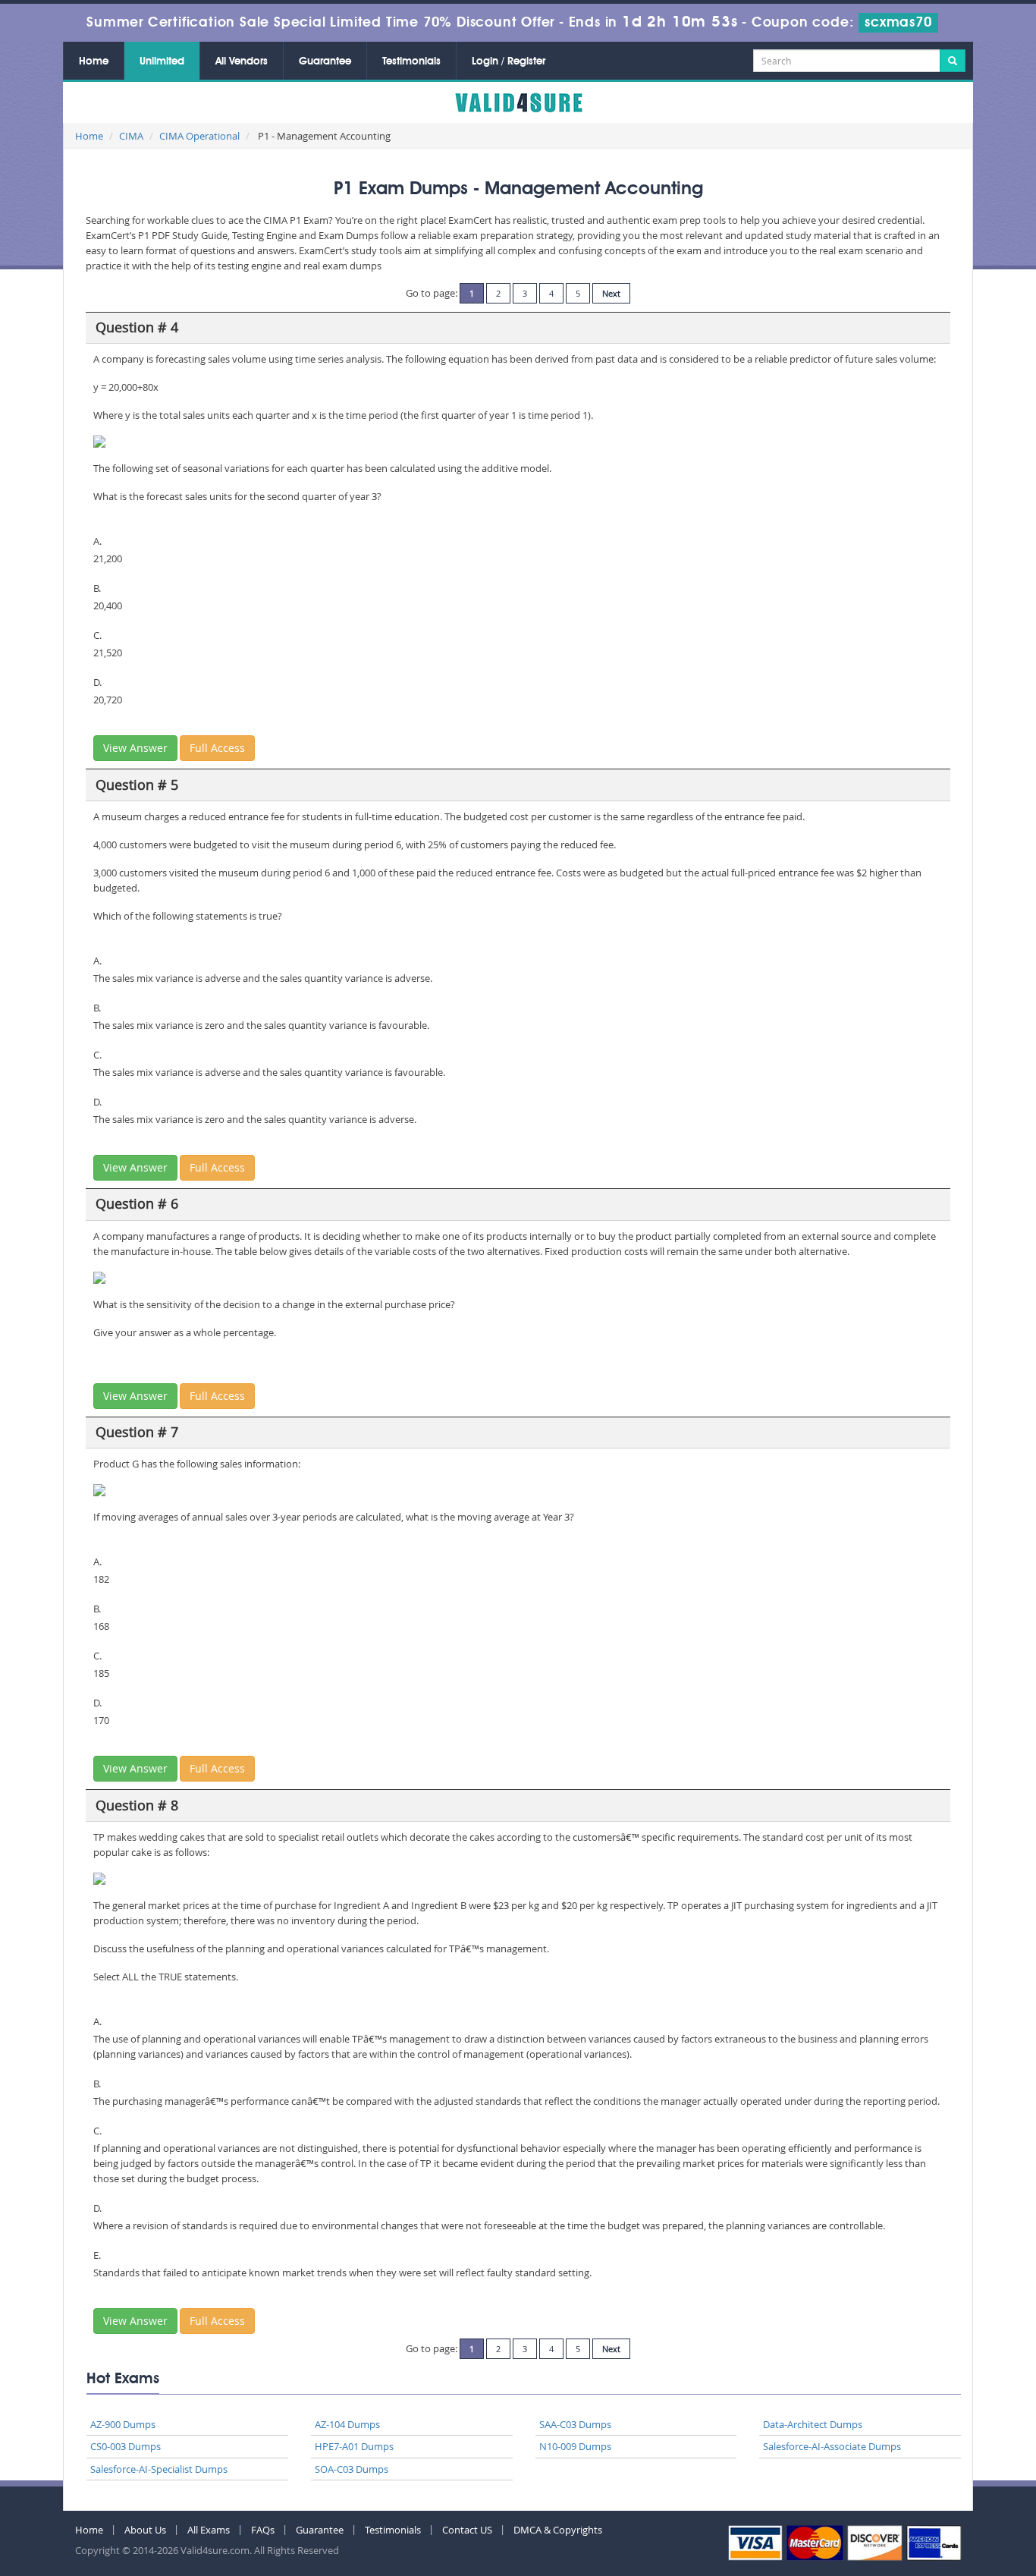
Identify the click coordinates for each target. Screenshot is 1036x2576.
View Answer (135, 748)
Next (611, 293)
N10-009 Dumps (575, 2446)
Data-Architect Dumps (813, 2424)
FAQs (263, 2530)
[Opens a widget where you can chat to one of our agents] (979, 2549)
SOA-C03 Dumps (352, 2469)
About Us (145, 2530)
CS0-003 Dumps (126, 2446)
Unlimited (162, 61)
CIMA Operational (199, 136)
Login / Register (509, 61)
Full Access (217, 748)
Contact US (467, 2530)
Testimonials (411, 61)
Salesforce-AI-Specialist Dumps (159, 2469)
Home (94, 61)
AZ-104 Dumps (347, 2424)
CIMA (131, 136)
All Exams (209, 2530)
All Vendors (242, 61)
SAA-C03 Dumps (575, 2424)
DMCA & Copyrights (558, 2530)
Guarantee (325, 61)
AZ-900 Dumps (123, 2424)
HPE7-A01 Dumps (354, 2446)
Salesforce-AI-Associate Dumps (832, 2446)
